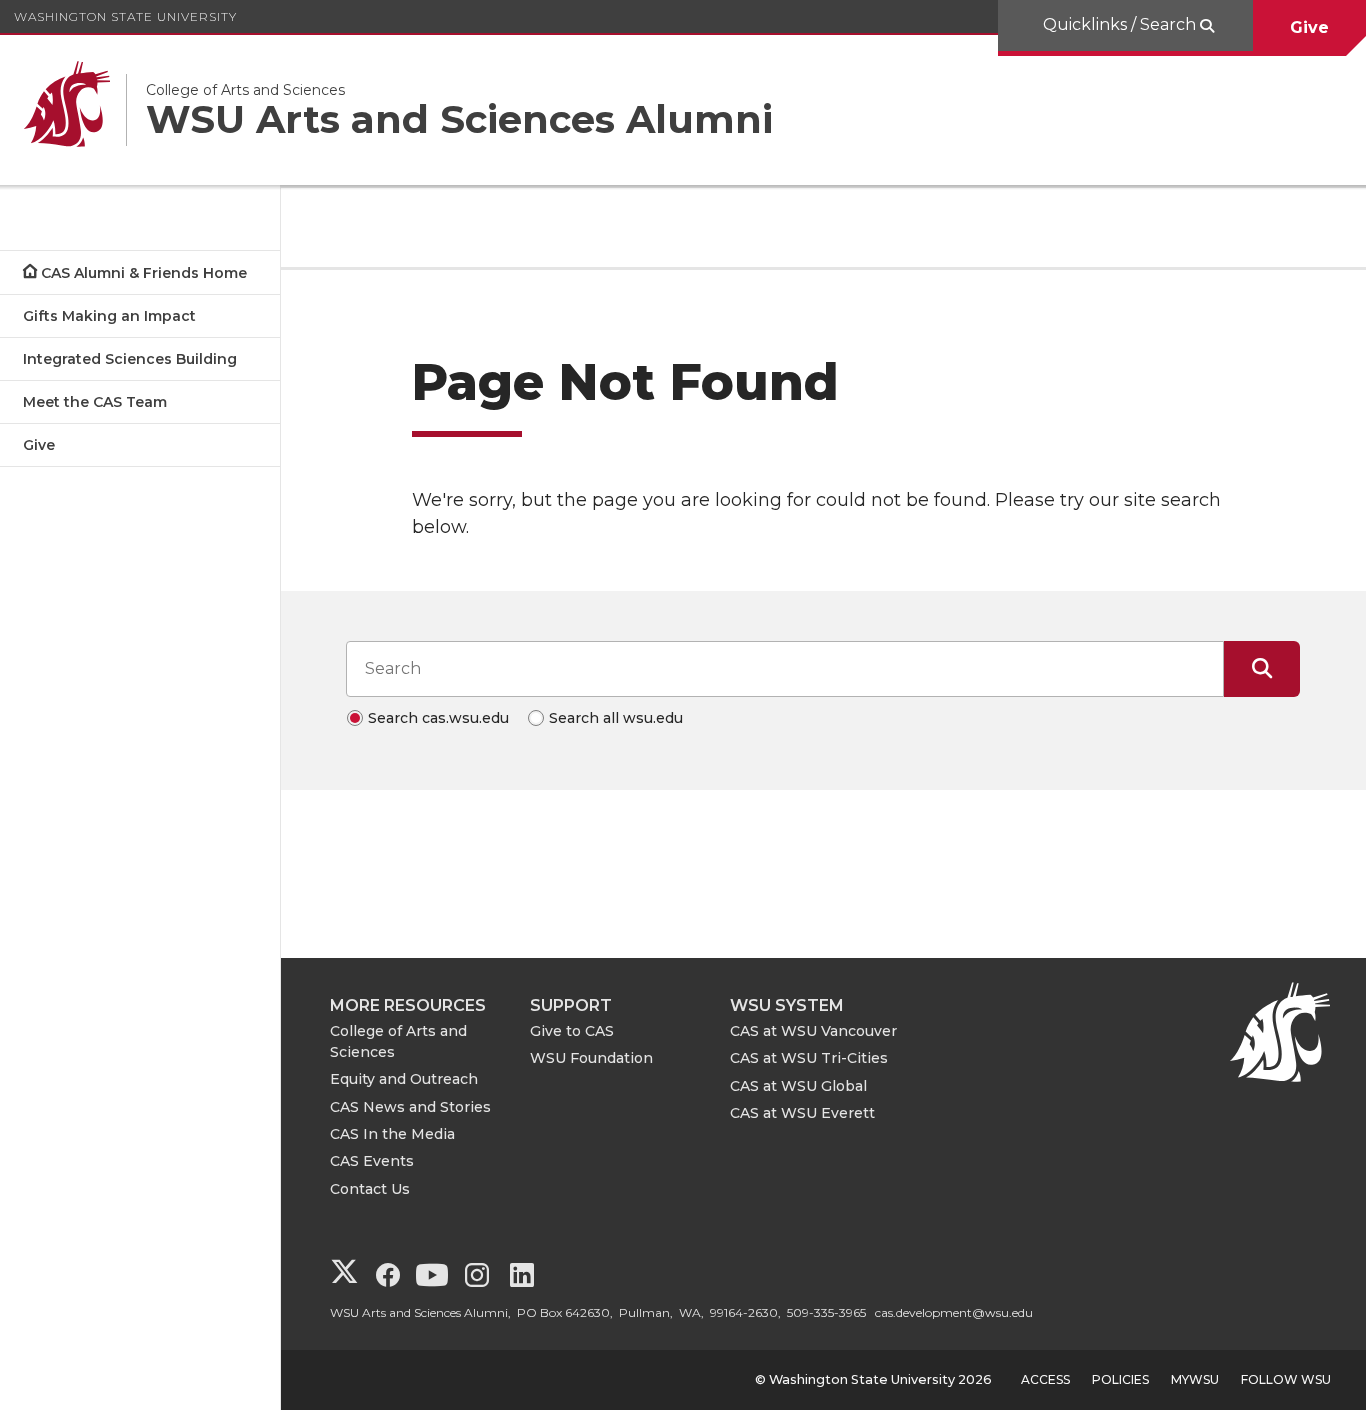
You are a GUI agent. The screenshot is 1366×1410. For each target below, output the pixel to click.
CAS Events (372, 1161)
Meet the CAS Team (95, 402)
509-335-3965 (826, 1312)
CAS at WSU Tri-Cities (809, 1058)
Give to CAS (572, 1031)
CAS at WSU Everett (802, 1113)
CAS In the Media (392, 1134)
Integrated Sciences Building (130, 359)
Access (1045, 1379)
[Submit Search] (1262, 669)
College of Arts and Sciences (398, 1041)
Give (1309, 27)
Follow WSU (1286, 1379)
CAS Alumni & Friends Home (144, 273)
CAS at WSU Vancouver (813, 1031)
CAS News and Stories (410, 1107)
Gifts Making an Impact (109, 316)
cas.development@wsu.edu (954, 1312)
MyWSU (1195, 1379)
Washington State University (125, 16)
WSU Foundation (591, 1058)
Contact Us (370, 1189)
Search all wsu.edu (616, 718)
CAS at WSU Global (798, 1086)
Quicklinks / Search (1121, 24)
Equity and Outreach (404, 1079)
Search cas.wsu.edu (438, 718)
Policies (1120, 1379)
